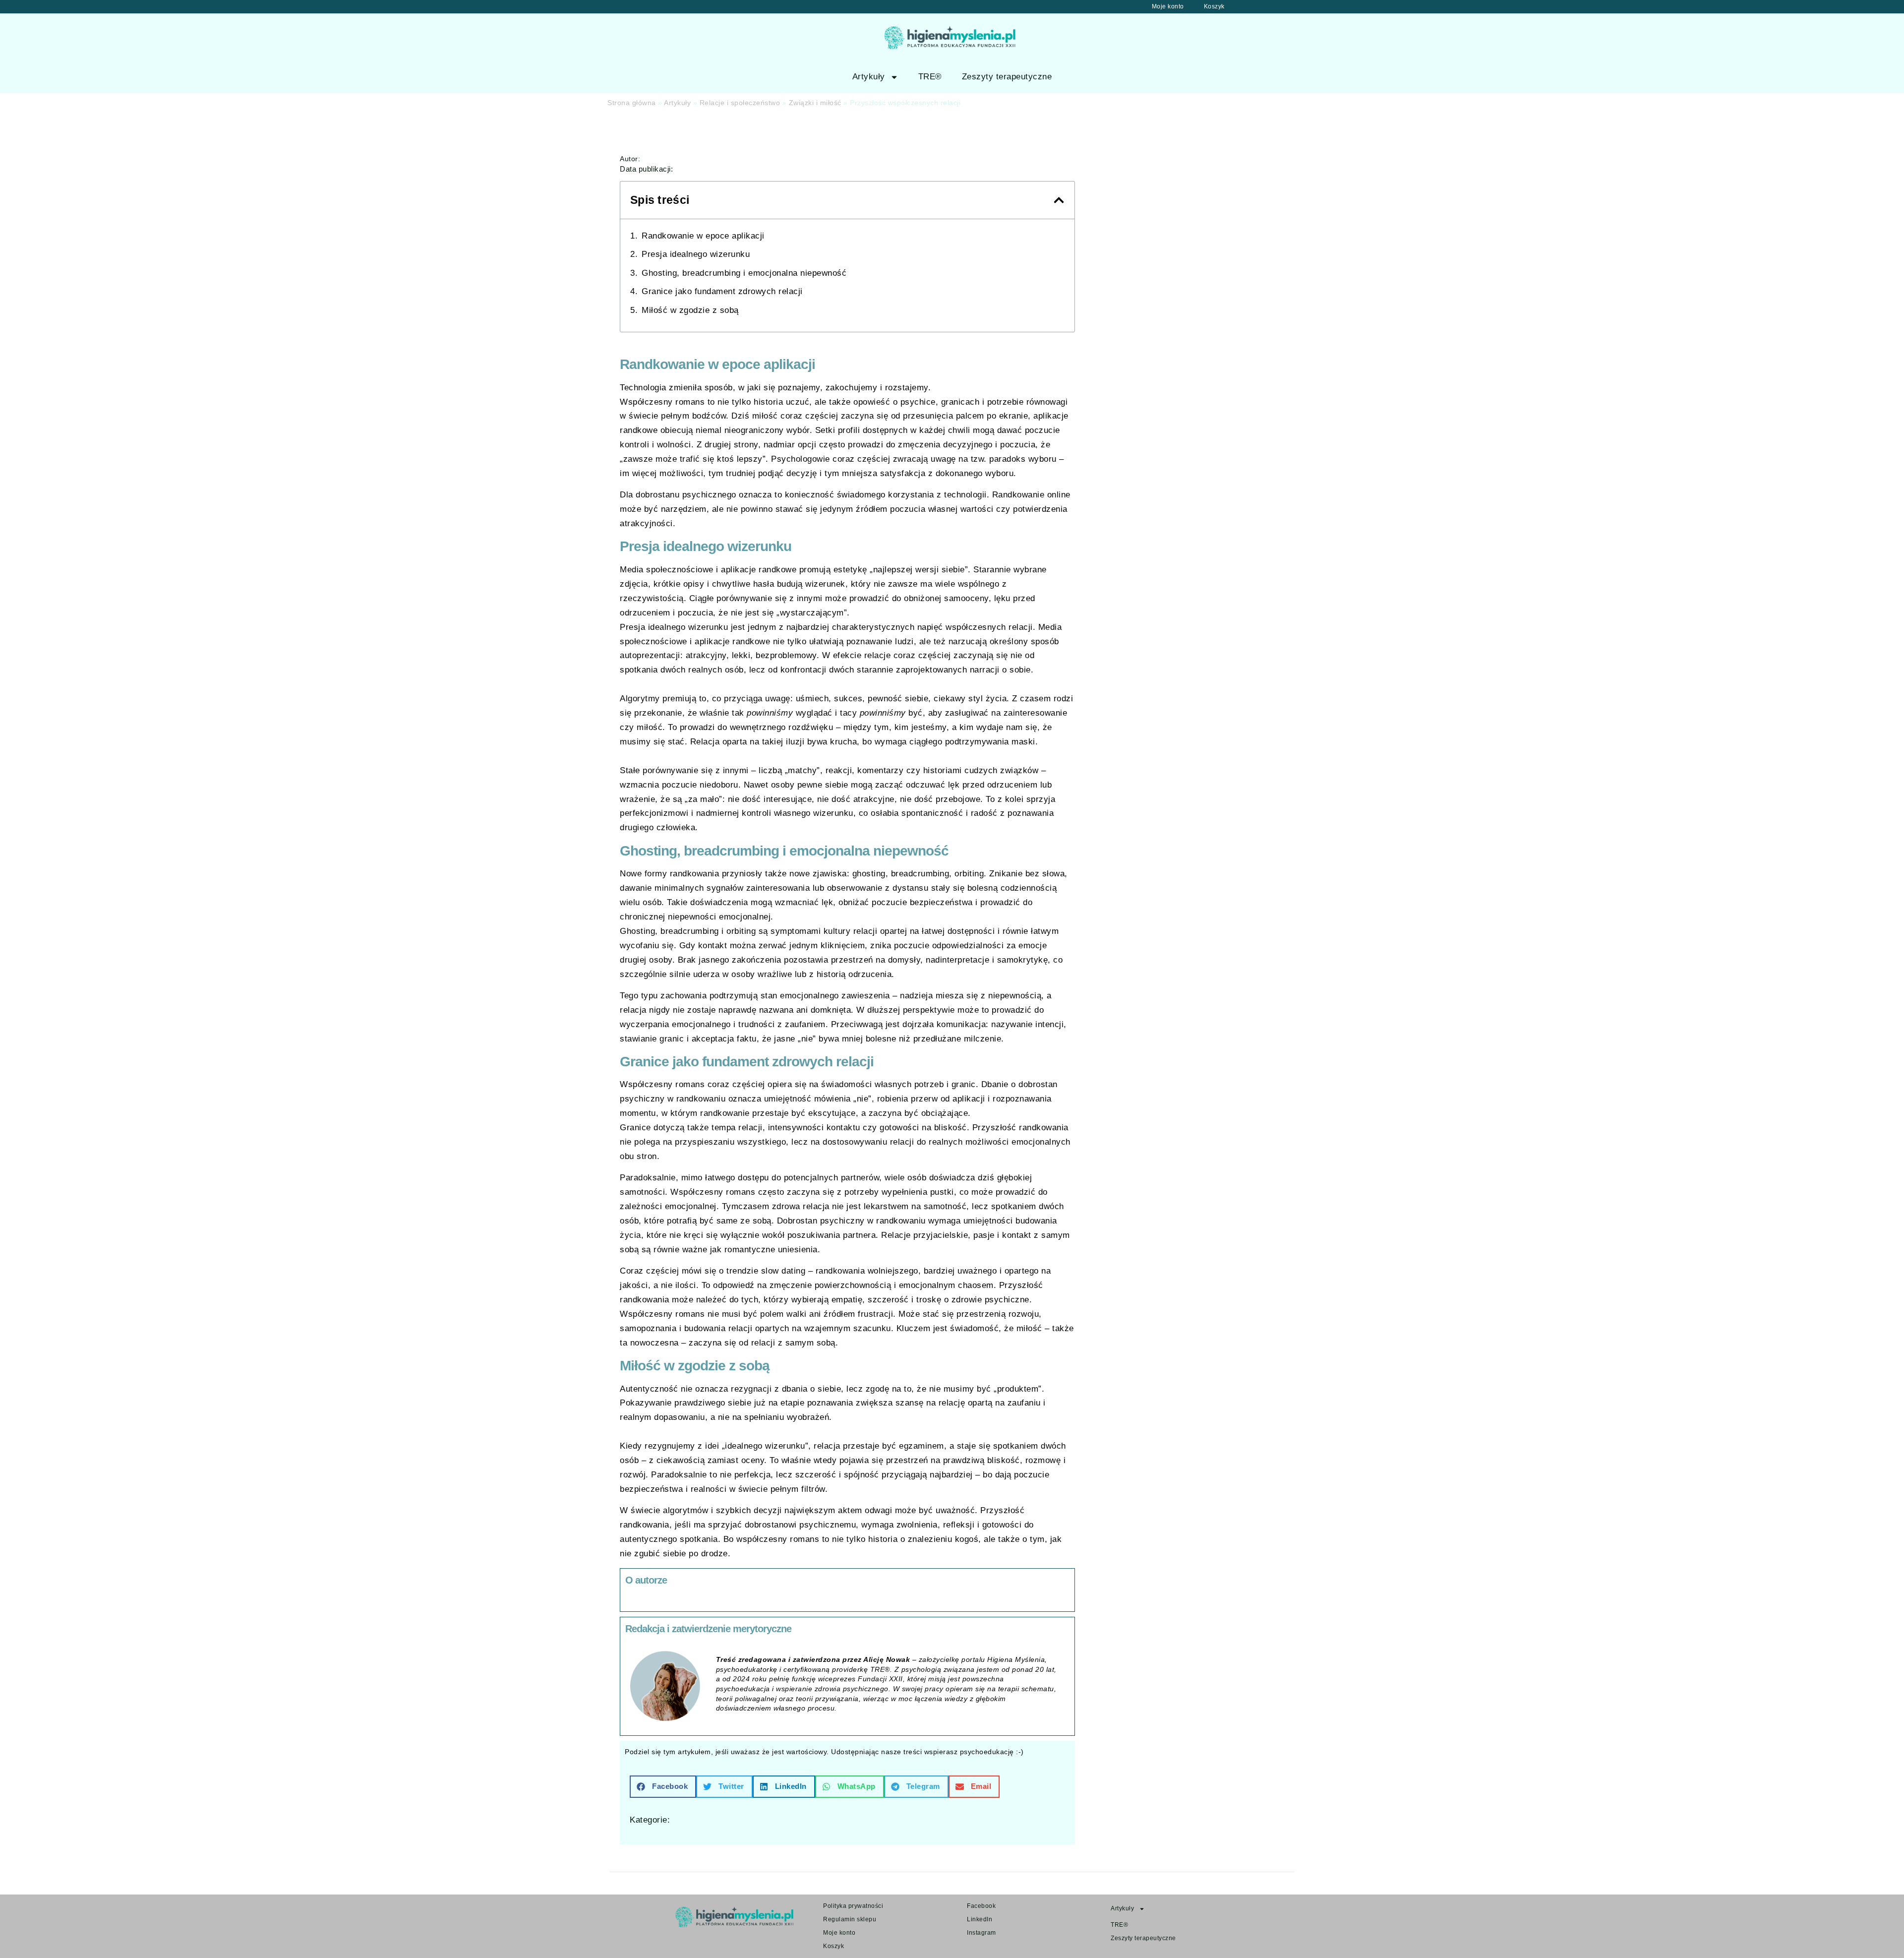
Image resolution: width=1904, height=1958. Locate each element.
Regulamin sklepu (850, 1919)
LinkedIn (980, 1919)
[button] (1059, 200)
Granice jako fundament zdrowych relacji (722, 291)
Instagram (982, 1933)
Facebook (981, 1906)
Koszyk (1214, 6)
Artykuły (869, 77)
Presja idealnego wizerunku (696, 254)
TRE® (930, 77)
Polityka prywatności (853, 1906)
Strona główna (632, 103)
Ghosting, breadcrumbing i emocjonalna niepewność (744, 273)
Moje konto (1168, 6)
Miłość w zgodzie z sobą (690, 310)
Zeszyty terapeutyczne (1007, 77)
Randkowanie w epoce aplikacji (703, 236)
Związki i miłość (815, 103)
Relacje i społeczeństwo (740, 103)
